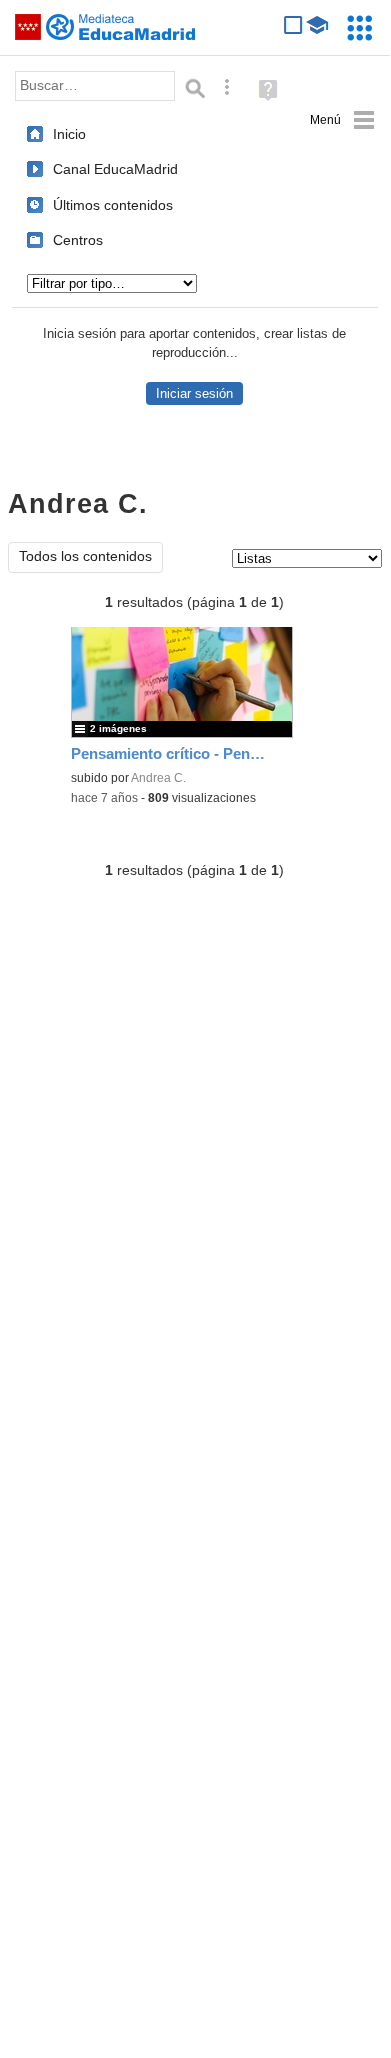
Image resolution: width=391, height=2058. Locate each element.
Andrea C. (158, 778)
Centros (78, 240)
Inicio (69, 134)
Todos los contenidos (85, 556)
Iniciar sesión (194, 393)
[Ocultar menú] (342, 120)
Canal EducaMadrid (115, 169)
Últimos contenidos (113, 205)
